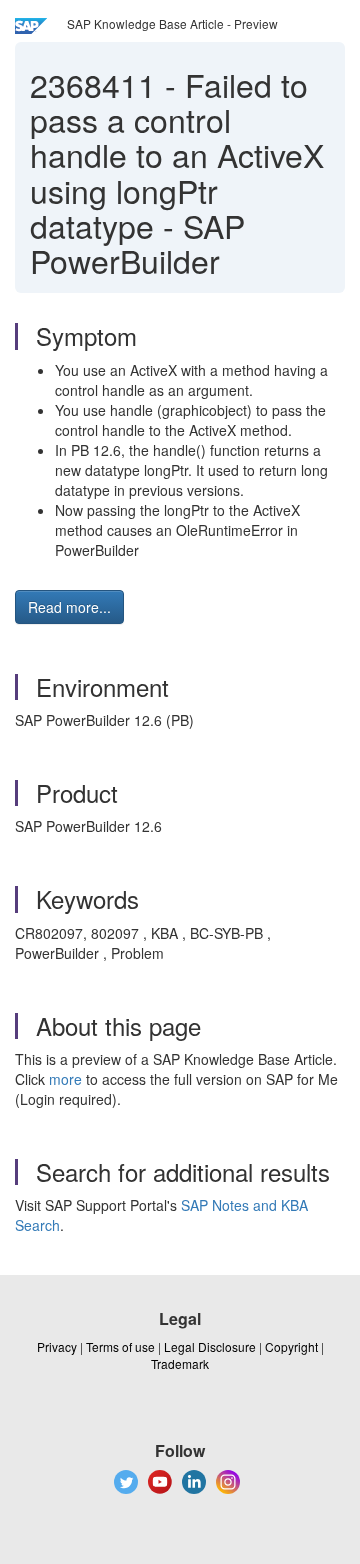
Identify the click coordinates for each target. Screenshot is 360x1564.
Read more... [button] (69, 607)
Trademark (180, 1363)
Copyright (291, 1346)
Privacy (57, 1346)
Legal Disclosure (210, 1346)
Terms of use (120, 1346)
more (65, 1079)
